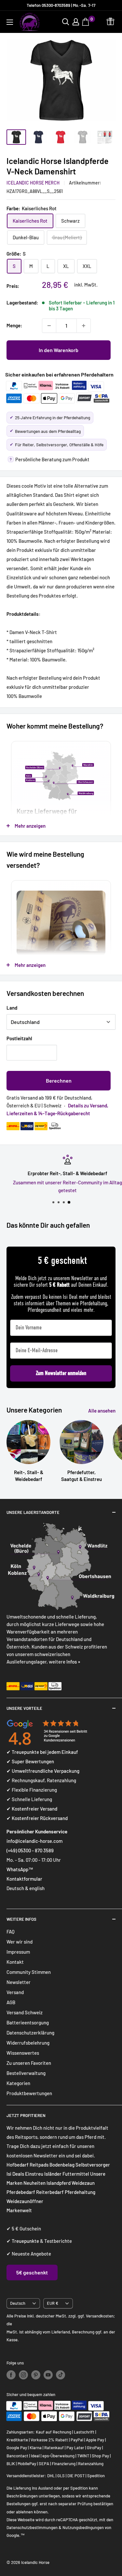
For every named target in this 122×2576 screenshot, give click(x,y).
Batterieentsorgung (28, 2022)
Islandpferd (59, 2183)
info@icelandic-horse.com (34, 1841)
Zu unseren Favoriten (29, 2063)
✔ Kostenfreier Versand (32, 1809)
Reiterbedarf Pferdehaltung (66, 2192)
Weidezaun (83, 2183)
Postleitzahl (19, 1038)
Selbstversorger (93, 2165)
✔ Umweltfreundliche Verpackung (43, 1771)
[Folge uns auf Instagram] (23, 2375)
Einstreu (34, 2174)
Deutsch (18, 2303)
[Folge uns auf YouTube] (48, 2375)
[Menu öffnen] (10, 22)
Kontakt (15, 1962)
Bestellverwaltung (26, 2073)
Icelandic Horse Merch (33, 183)
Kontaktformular (24, 1879)
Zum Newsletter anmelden (61, 1373)
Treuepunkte (25, 2241)
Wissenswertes (23, 2053)
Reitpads (39, 2165)
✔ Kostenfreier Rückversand (37, 1818)
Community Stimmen (29, 1972)
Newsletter (19, 1982)
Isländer (53, 2174)
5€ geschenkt (32, 2272)
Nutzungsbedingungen (83, 2527)
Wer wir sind (20, 1942)
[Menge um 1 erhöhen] (84, 326)
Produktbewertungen (29, 2093)
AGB (11, 2002)
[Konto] (76, 22)
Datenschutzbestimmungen (32, 2527)
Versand (15, 1992)
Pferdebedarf (21, 2192)
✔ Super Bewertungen (30, 1761)
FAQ (11, 1932)
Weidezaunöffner (25, 2201)
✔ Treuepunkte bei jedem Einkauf (42, 1752)
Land (12, 1008)
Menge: (14, 325)
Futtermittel (76, 2174)
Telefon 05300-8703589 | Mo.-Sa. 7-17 (61, 5)
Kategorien (18, 2083)
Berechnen (59, 1081)
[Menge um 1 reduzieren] (49, 326)
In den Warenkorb (59, 350)
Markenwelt (19, 2210)
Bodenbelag (62, 2165)
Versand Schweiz (25, 2012)
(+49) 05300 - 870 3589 (30, 1850)
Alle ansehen (102, 1411)
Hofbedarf (18, 2165)
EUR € (53, 2303)
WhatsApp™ (20, 1869)
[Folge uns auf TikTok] (61, 2375)
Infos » (73, 1662)
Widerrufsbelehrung (28, 2043)
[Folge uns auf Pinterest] (36, 2375)
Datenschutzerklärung (30, 2033)
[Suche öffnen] (66, 22)
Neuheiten (34, 2183)
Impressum (18, 1952)
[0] (86, 22)
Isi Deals (15, 2174)
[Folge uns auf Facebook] (11, 2375)
